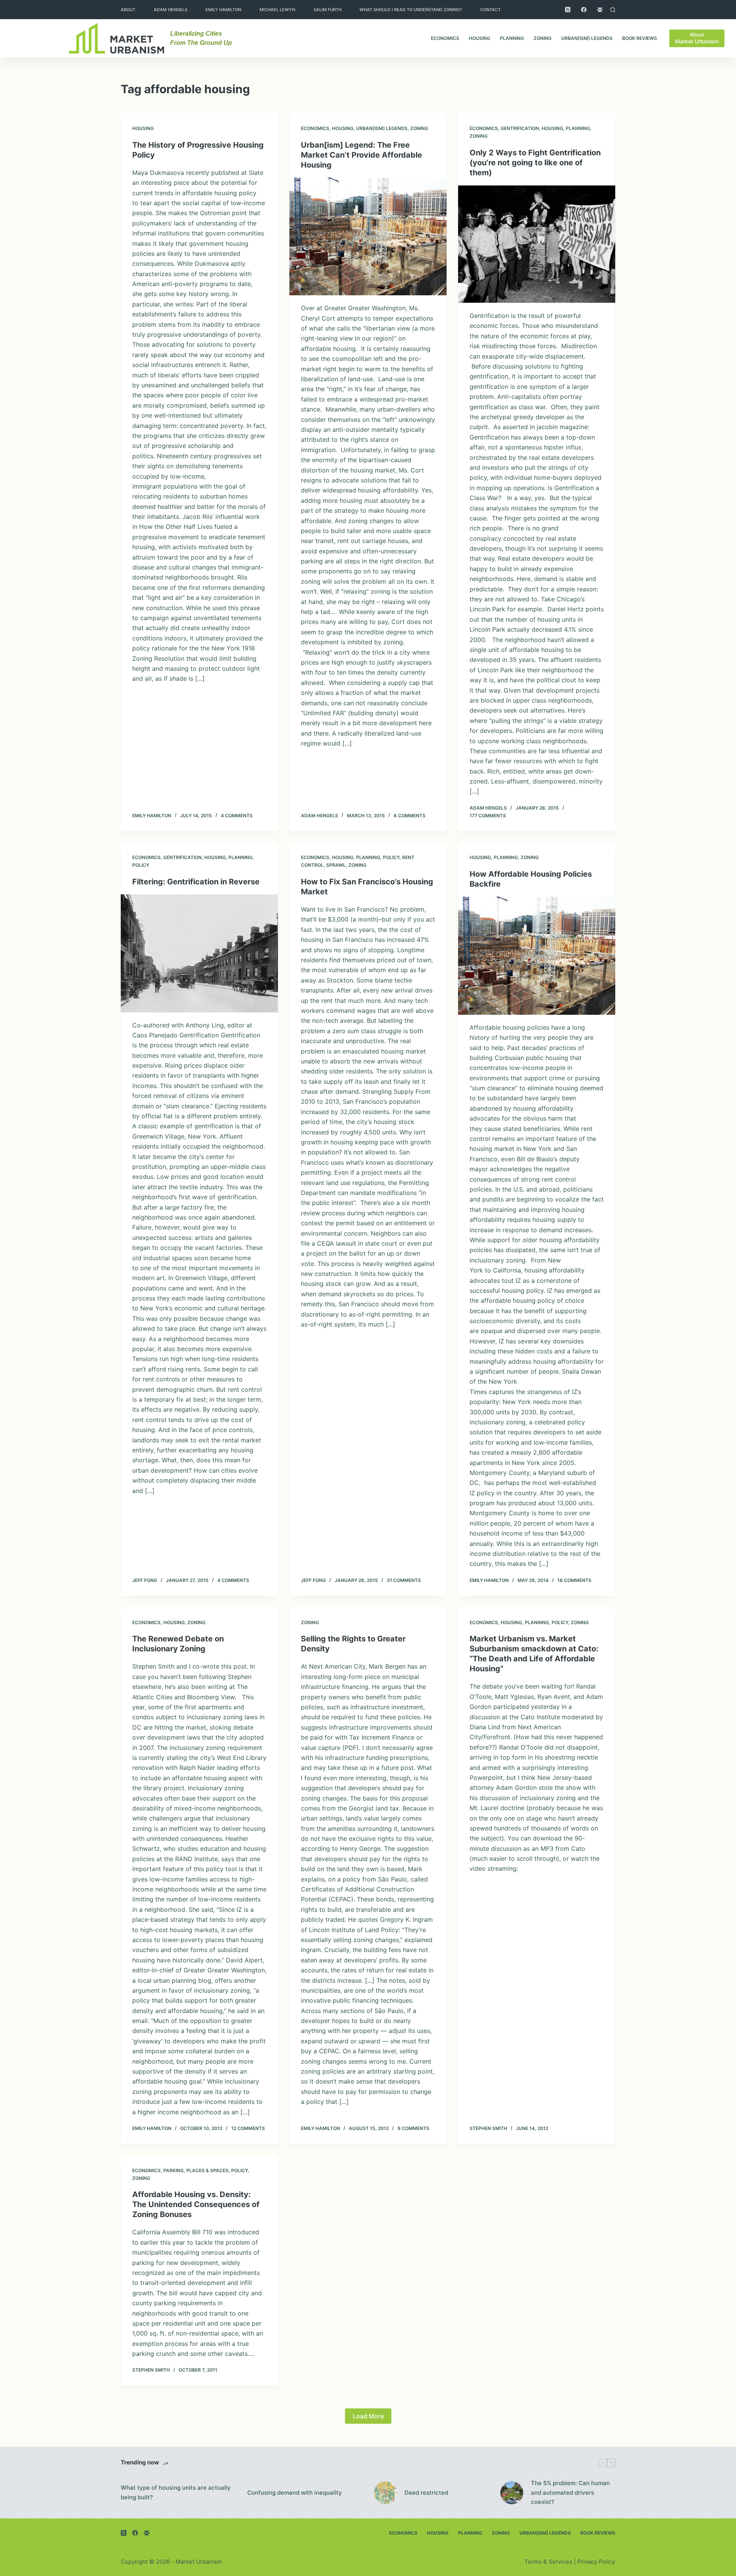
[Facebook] (584, 10)
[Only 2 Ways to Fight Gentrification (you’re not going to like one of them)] (537, 244)
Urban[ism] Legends (587, 38)
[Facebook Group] (600, 10)
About (128, 10)
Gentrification (520, 128)
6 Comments (410, 816)
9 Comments (413, 2128)
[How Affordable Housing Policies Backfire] (537, 956)
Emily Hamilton (223, 10)
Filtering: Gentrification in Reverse (196, 882)
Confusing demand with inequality (295, 2493)
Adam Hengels (171, 10)
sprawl (336, 865)
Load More (368, 2416)
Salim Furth (328, 10)
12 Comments (248, 2128)
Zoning (543, 38)
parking (173, 2170)
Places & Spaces (207, 2170)
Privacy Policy (596, 2562)
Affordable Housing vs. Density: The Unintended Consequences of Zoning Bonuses (196, 2204)
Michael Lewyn (277, 10)
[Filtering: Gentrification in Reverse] (199, 953)
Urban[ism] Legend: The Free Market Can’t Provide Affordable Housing (361, 155)
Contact (490, 10)
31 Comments (404, 1580)
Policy (141, 865)
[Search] (613, 10)
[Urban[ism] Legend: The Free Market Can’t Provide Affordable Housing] (368, 237)
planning (512, 38)
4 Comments (237, 816)
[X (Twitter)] (568, 10)
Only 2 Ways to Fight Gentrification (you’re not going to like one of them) (535, 163)
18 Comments (574, 1580)
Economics (445, 38)
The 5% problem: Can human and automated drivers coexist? (570, 2493)
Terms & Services (548, 2562)
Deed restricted (426, 2493)
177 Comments (488, 816)
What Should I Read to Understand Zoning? (411, 10)
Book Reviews (640, 38)
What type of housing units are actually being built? (176, 2492)
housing (480, 38)
